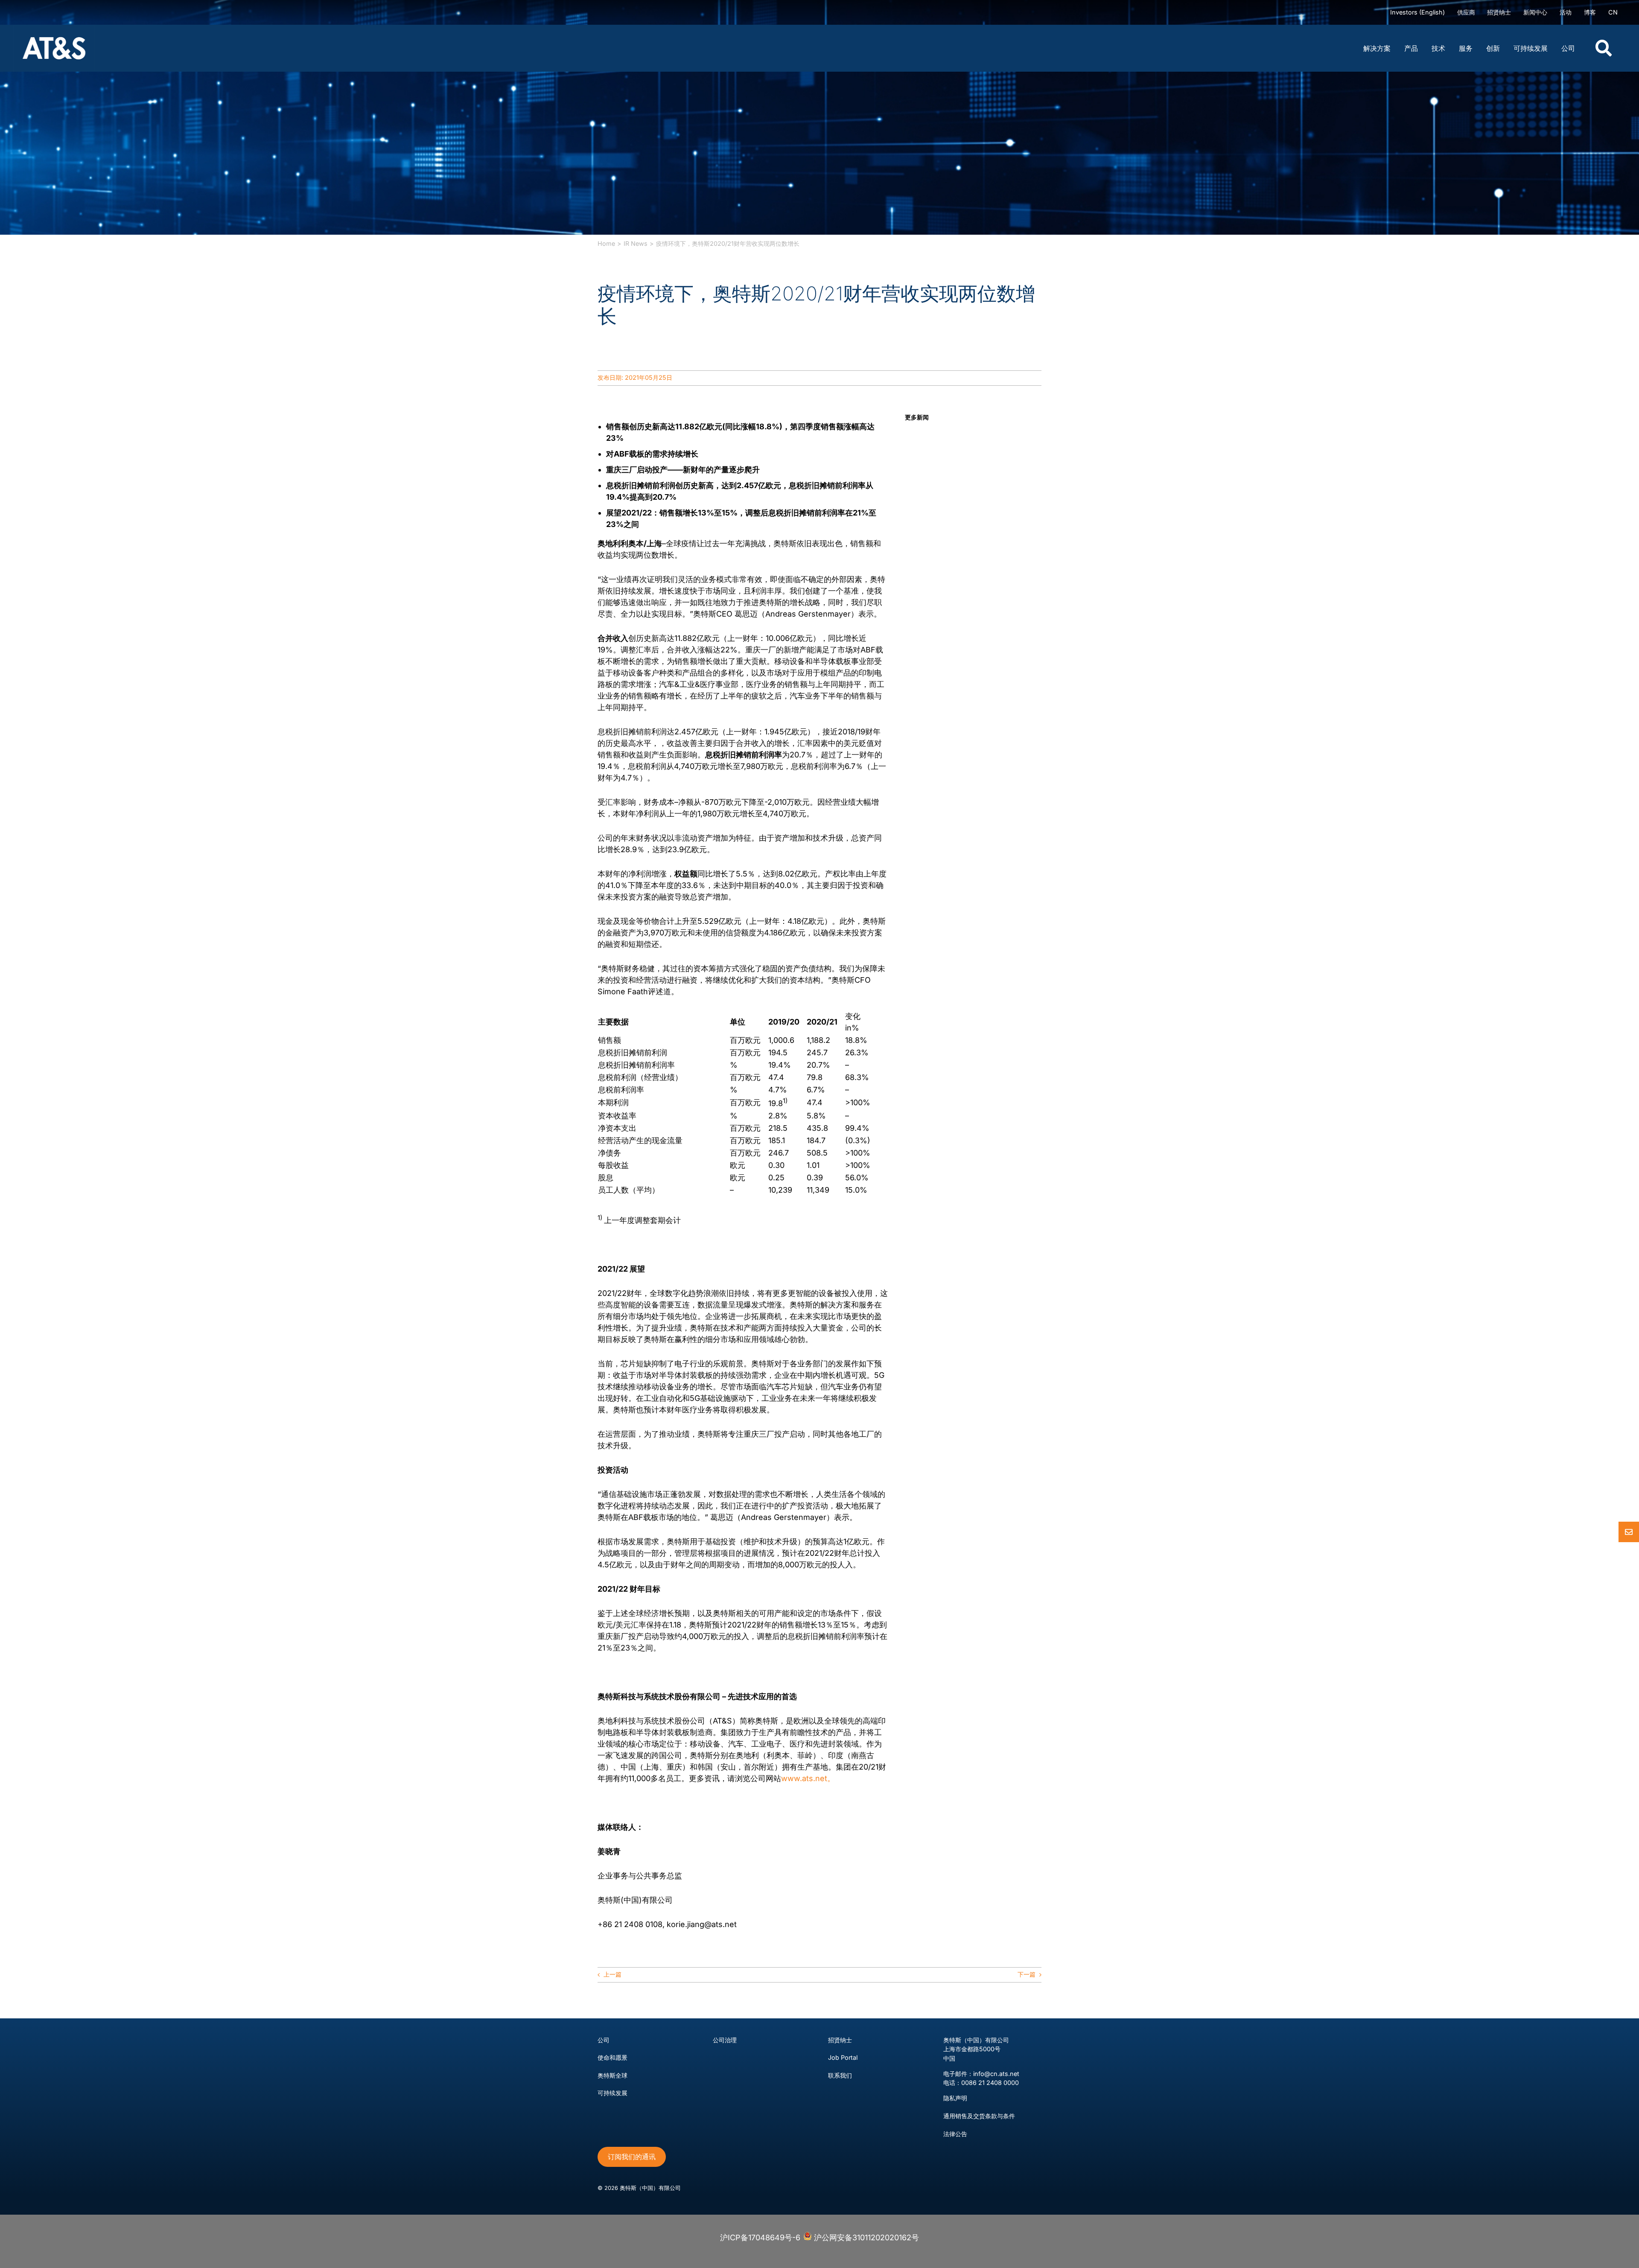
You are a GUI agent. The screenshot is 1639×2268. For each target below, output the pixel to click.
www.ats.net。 (808, 1778)
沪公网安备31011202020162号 (865, 2237)
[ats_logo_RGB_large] (54, 28)
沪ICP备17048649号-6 (760, 2237)
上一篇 (612, 1974)
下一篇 (1027, 1974)
